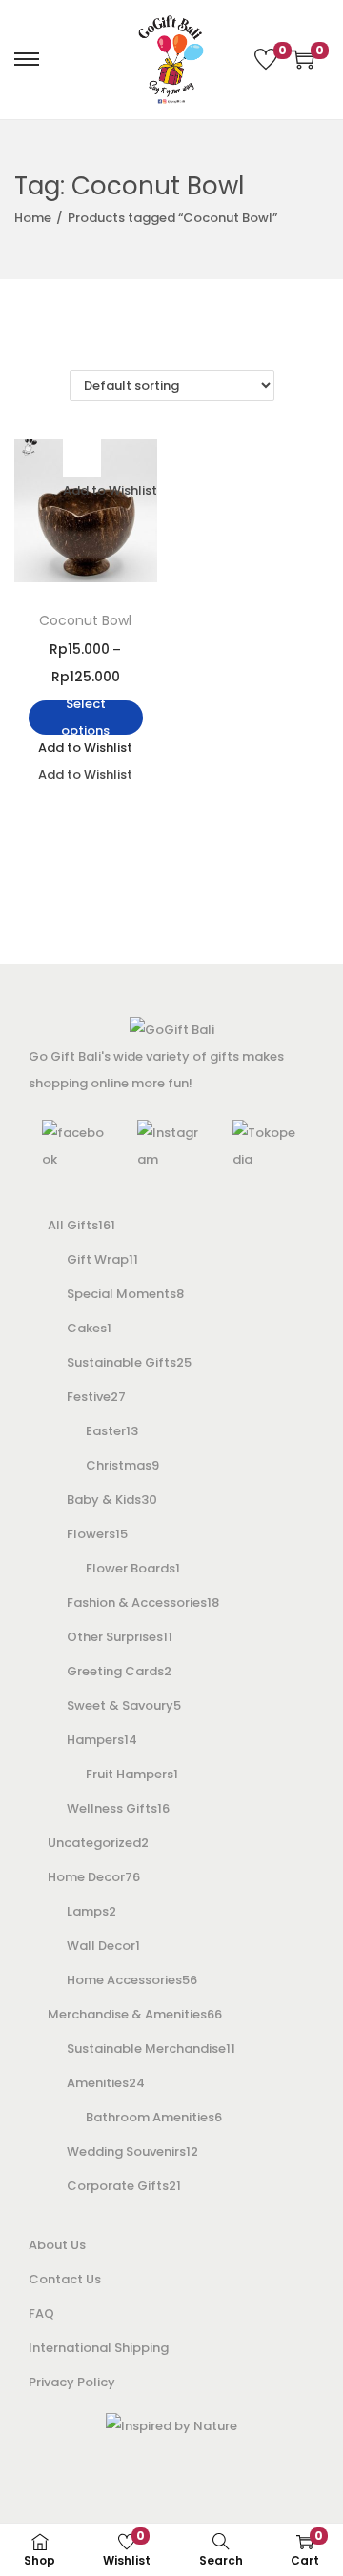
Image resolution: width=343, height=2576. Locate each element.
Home (33, 218)
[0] (266, 59)
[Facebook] (76, 1146)
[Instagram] (171, 1146)
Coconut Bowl (85, 620)
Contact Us (65, 2279)
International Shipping (99, 2348)
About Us (57, 2245)
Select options (85, 718)
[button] (82, 458)
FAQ (41, 2313)
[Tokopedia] (267, 1146)
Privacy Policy (72, 2382)
